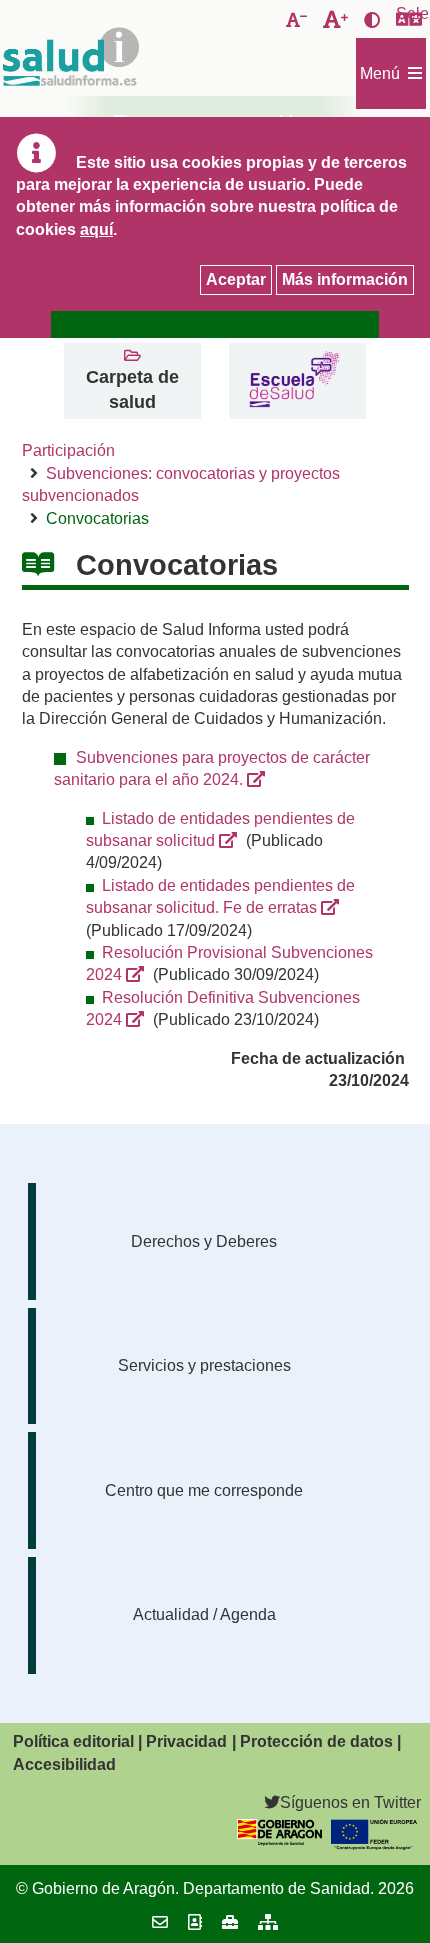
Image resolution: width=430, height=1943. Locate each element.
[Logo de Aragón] (280, 1840)
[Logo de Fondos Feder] (374, 1844)
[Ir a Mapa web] (268, 1922)
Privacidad (186, 1741)
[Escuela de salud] (293, 381)
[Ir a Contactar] (160, 1922)
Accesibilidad (64, 1764)
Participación (68, 450)
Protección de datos (316, 1741)
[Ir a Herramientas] (230, 1922)
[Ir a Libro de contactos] (195, 1922)
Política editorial (73, 1741)
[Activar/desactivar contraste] (372, 21)
